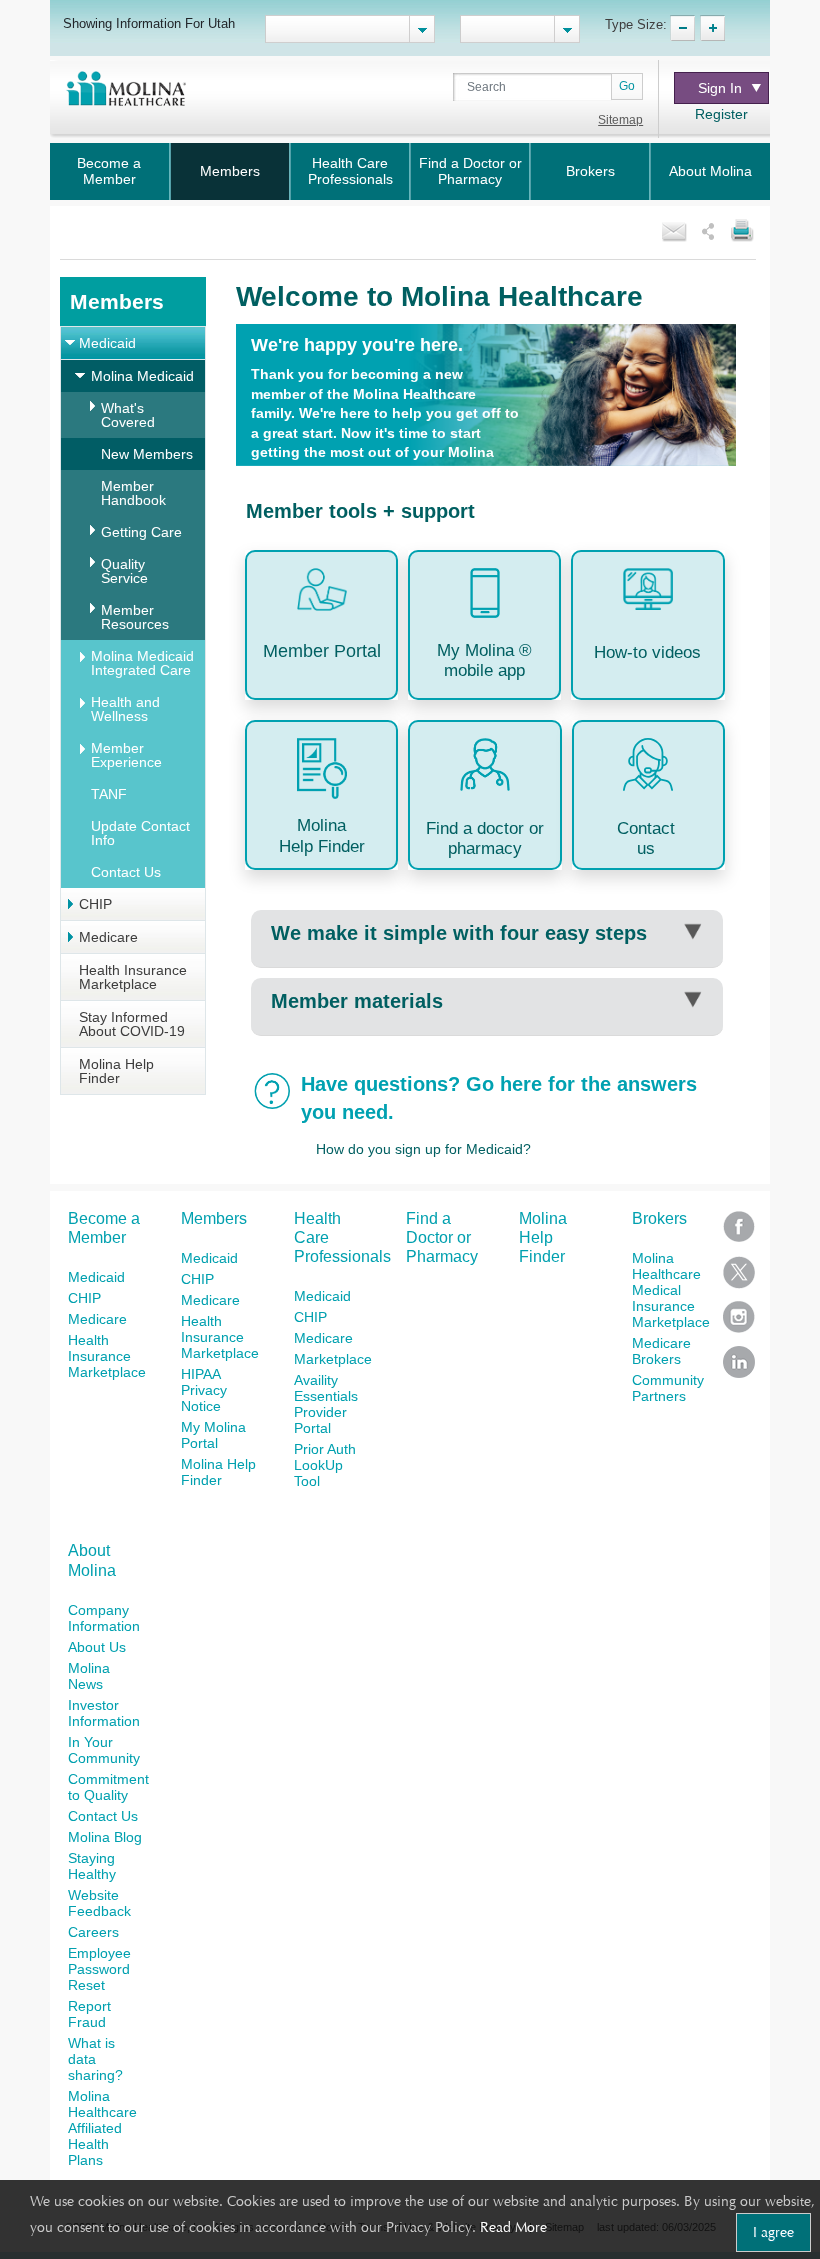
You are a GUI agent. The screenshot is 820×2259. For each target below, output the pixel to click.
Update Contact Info (140, 833)
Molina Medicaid (142, 376)
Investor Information (104, 1713)
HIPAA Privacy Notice (204, 1390)
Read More (513, 2227)
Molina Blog (105, 1837)
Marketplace (333, 1359)
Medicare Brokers (661, 1351)
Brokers (590, 171)
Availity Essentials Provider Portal (326, 1404)
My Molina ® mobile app (484, 660)
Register (721, 114)
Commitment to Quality (108, 1787)
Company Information (104, 1618)
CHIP (95, 904)
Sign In (720, 88)
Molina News (89, 1676)
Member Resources (135, 617)
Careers (93, 1932)
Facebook (739, 1233)
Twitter (739, 1278)
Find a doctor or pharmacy (485, 838)
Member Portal (322, 651)
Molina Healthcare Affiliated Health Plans (102, 2128)
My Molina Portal (213, 1435)
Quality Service (124, 571)
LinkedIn (739, 1368)
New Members (147, 454)
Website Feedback (99, 1903)
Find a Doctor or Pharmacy (470, 171)
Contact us (646, 838)
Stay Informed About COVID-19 (132, 1024)
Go (627, 86)
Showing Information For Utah (149, 23)
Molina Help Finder (116, 1071)
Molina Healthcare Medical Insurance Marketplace (671, 1290)
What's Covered (128, 415)
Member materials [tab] (357, 1001)
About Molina (710, 171)
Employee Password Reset (99, 1969)
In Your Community (104, 1750)
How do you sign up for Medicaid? (423, 1149)
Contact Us (126, 872)
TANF (109, 794)
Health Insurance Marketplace (133, 977)
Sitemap (620, 120)
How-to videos (647, 652)
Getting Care (141, 532)
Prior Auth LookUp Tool (325, 1465)
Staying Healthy (92, 1866)
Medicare (108, 937)
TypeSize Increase (712, 28)
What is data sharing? (95, 2059)
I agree (773, 2232)
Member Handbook (133, 493)
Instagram (739, 1323)
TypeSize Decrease (682, 28)
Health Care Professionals (350, 171)
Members (230, 171)
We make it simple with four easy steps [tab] (459, 933)
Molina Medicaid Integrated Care (142, 663)
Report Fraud (89, 2014)
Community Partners (668, 1388)
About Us (97, 1647)
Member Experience (126, 755)
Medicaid (107, 343)
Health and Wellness (125, 709)
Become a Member (109, 171)
